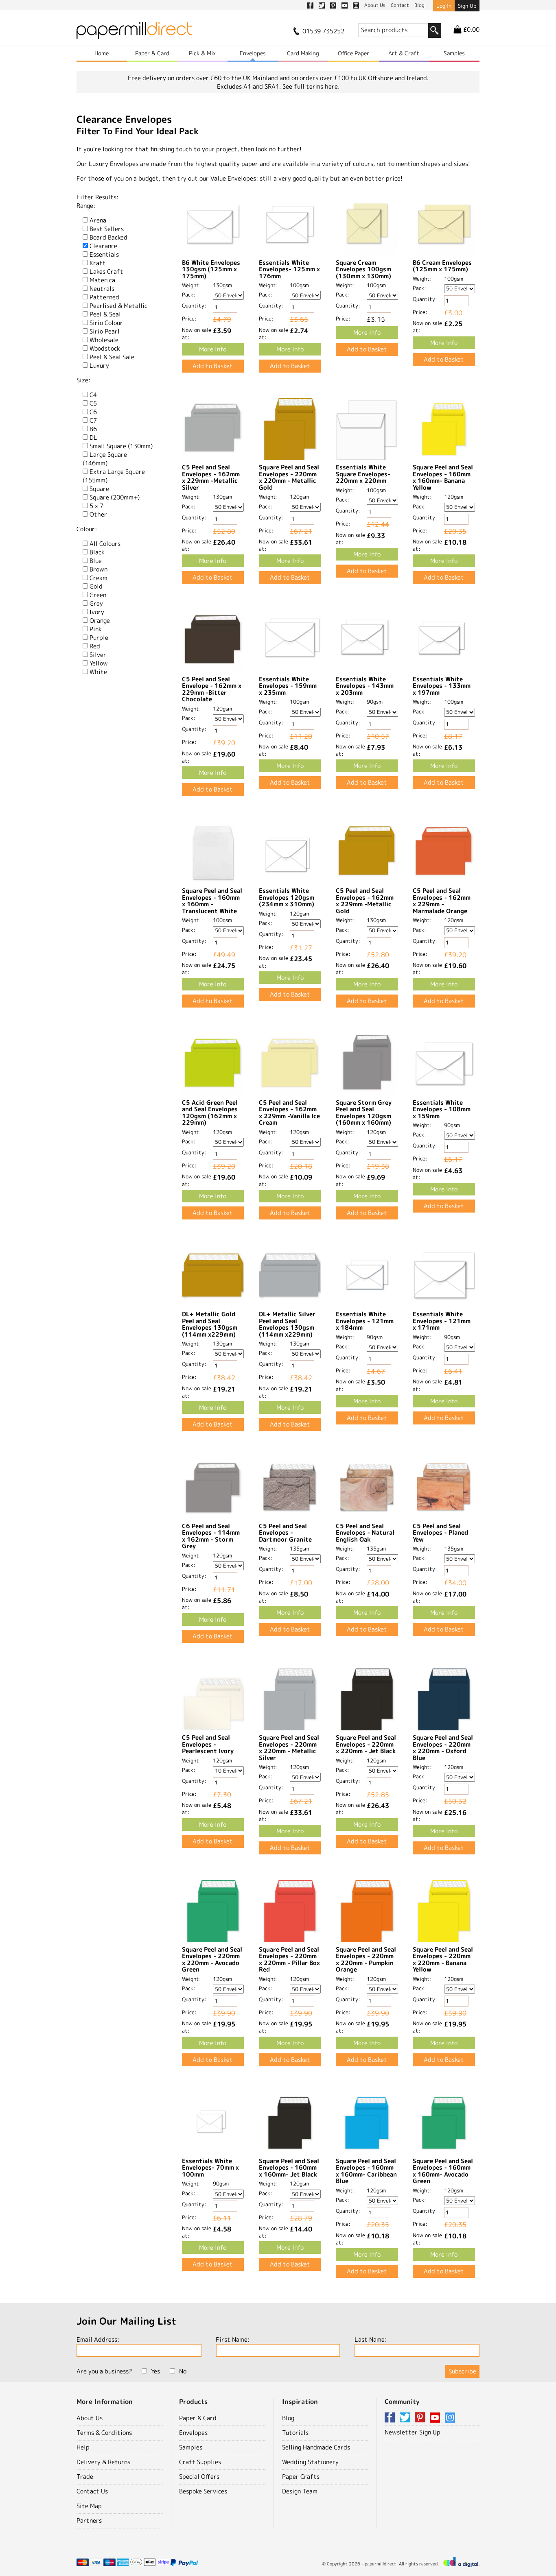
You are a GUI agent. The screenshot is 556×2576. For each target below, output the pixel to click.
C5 (93, 403)
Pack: (189, 294)
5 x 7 (96, 506)
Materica (102, 280)
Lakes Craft (106, 272)
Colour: (87, 529)
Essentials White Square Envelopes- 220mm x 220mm (363, 474)
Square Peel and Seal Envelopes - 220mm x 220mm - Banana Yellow (443, 1960)
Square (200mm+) (115, 497)
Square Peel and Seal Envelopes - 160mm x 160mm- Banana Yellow (443, 477)
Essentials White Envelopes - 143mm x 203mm (365, 686)
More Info (213, 349)
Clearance (103, 246)
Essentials (104, 254)
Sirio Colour (106, 323)
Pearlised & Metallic (118, 306)
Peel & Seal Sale (112, 357)
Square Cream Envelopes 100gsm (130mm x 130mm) (363, 269)
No (183, 2371)
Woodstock (105, 348)
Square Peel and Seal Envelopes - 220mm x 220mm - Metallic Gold (289, 477)
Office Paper (354, 53)
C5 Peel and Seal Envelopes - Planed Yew (440, 1533)
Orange (100, 621)
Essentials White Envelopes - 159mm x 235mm (288, 686)
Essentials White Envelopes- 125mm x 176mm (289, 269)
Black (97, 552)
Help (83, 2447)
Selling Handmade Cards (316, 2447)
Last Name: (371, 2339)
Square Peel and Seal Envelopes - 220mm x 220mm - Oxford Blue (443, 1748)
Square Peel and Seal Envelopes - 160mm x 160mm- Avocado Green (443, 2171)
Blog (288, 2418)
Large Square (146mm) (105, 459)
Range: (86, 206)
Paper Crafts (301, 2477)
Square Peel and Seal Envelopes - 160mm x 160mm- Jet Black (289, 2168)
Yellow (99, 663)
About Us (90, 2418)
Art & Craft (404, 53)
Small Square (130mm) (121, 446)
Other (98, 514)
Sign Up (467, 6)
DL (93, 437)
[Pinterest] (421, 2418)
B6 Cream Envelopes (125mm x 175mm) (442, 266)
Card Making (303, 53)
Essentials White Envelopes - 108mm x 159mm (442, 1109)
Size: (83, 380)
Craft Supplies (200, 2462)
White (98, 672)
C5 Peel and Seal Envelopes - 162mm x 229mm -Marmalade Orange (442, 901)
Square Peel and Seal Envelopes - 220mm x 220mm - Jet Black (366, 1744)
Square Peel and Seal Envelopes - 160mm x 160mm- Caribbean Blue (366, 2171)
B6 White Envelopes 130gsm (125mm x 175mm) (211, 269)
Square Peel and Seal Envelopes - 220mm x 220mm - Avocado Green (212, 1960)
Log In (444, 6)
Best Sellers (107, 229)
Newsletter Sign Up (413, 2432)
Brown (99, 569)
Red (95, 646)
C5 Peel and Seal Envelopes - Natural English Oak (365, 1533)
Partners (89, 2520)
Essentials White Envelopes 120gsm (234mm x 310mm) (287, 897)
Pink (96, 629)
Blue (96, 561)
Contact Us (92, 2491)
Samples (454, 53)
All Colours (105, 544)
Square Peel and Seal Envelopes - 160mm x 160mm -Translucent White (212, 901)
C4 (93, 395)
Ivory (97, 612)
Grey (96, 603)
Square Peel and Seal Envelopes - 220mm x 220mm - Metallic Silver (289, 1748)
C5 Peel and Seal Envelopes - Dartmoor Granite (285, 1533)
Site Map (89, 2506)
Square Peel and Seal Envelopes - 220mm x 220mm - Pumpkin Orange (366, 1960)
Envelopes (253, 53)
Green (98, 595)
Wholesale (104, 340)
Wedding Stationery (310, 2462)
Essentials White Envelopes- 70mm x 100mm (210, 2168)
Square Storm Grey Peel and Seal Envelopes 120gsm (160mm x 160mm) (364, 1113)
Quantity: (194, 305)
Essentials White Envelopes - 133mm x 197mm (442, 686)
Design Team (300, 2491)
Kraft (98, 263)
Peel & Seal (105, 314)
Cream (99, 578)
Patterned (104, 297)
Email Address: (98, 2339)
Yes (155, 2371)
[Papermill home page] (134, 33)
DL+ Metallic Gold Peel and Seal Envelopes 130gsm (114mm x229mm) (210, 1324)
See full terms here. (311, 86)
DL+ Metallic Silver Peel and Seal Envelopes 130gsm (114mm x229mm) (287, 1324)
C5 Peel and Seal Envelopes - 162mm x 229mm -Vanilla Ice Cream (289, 1113)
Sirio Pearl (105, 331)
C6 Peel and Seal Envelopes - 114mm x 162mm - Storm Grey (211, 1536)
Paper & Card (152, 53)
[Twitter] (406, 2418)
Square (99, 489)
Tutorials (295, 2433)
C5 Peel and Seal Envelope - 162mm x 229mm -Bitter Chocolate (212, 689)
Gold (96, 586)
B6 (93, 429)
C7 (93, 420)
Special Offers (199, 2477)
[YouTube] (436, 2418)
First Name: (233, 2339)
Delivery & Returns (103, 2462)
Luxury (99, 365)
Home (102, 53)
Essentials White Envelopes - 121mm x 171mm (442, 1321)
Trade (85, 2477)
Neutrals (102, 289)
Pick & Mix (202, 53)
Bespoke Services (203, 2491)
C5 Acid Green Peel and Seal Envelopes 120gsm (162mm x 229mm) (210, 1113)
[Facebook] (391, 2418)
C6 (93, 412)
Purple (99, 638)
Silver (98, 655)
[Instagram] (450, 2418)
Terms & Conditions (104, 2433)
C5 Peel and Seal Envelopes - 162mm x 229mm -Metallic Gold (365, 901)
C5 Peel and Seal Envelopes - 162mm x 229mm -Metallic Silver (211, 477)
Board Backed (108, 237)
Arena (98, 220)
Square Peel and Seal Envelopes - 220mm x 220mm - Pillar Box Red (289, 1960)
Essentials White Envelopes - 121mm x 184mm (365, 1321)
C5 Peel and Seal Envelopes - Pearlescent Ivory (208, 1744)
